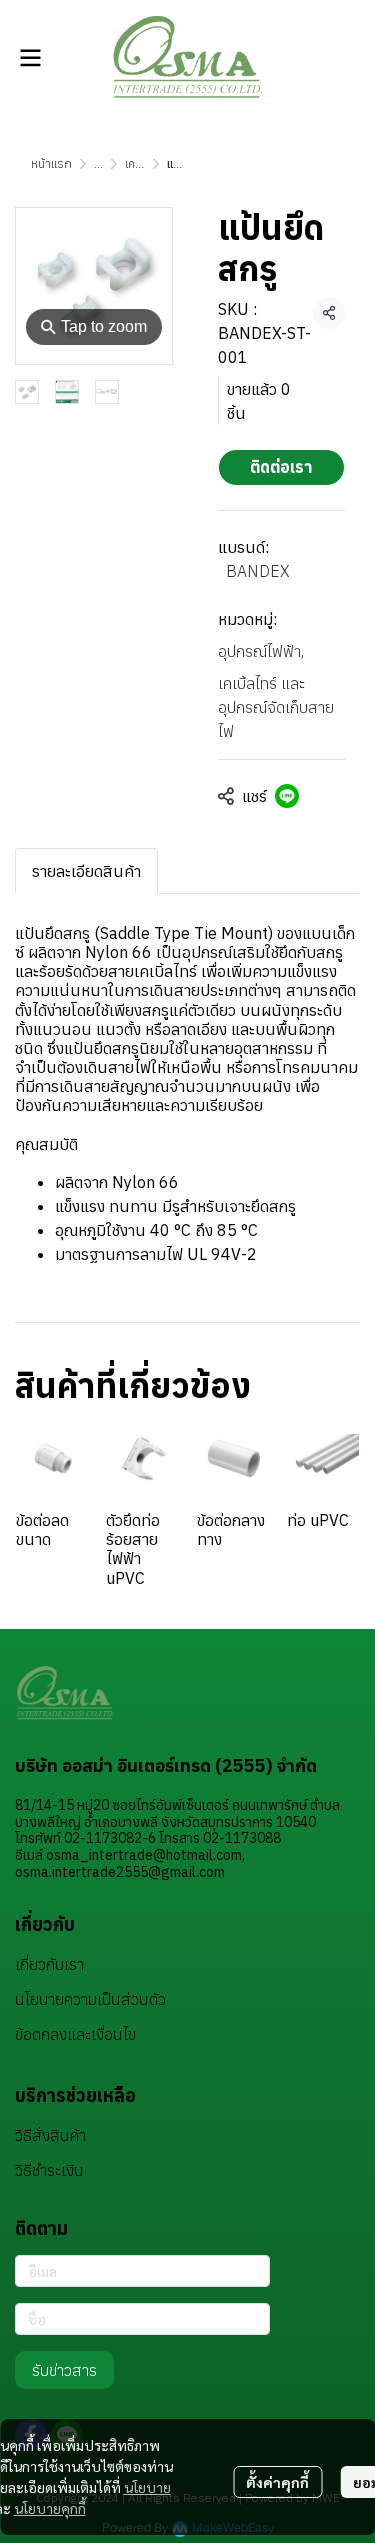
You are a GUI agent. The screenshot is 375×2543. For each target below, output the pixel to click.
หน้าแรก (51, 163)
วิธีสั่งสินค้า (50, 2135)
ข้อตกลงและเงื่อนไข (75, 2034)
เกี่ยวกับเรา (49, 1964)
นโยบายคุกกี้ (50, 2508)
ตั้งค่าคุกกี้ (277, 2482)
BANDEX (258, 571)
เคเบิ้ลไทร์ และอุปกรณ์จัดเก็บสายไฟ (276, 707)
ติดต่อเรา (281, 467)
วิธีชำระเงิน (49, 2170)
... (98, 163)
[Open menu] (30, 58)
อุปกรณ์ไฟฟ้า (261, 651)
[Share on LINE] (287, 796)
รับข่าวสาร (64, 2370)
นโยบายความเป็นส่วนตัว (90, 1999)
